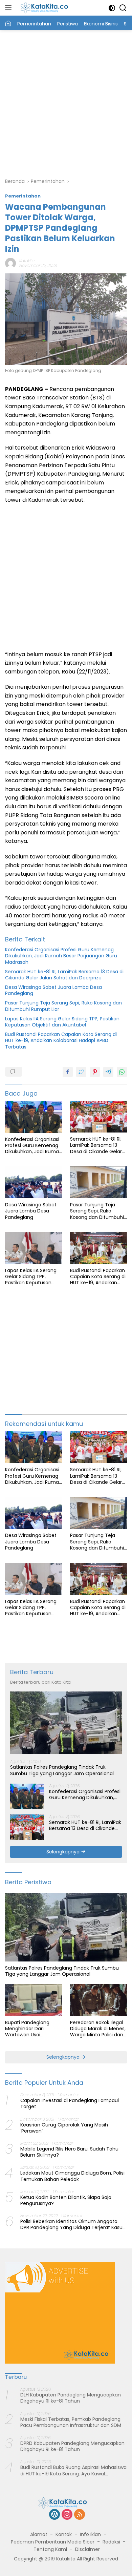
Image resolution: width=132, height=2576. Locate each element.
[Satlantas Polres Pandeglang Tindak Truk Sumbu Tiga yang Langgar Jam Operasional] (66, 1723)
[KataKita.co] (47, 8)
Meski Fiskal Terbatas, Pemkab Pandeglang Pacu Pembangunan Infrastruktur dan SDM (71, 2422)
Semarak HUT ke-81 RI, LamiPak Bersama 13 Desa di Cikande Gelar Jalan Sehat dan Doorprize (64, 975)
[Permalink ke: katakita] (10, 263)
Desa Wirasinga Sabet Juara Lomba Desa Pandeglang (53, 990)
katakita (27, 261)
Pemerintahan (23, 196)
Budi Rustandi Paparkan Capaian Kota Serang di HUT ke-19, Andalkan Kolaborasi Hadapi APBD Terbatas (61, 1041)
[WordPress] (54, 2515)
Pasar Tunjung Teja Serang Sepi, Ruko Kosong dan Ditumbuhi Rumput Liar (63, 1006)
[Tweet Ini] (81, 1072)
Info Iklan (90, 2534)
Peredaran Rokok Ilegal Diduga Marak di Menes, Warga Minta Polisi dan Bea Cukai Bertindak (98, 2029)
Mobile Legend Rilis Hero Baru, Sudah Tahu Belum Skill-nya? (69, 2152)
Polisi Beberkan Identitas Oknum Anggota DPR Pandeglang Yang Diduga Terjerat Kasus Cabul (73, 2224)
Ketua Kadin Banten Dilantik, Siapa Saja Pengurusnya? (66, 2200)
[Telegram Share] (108, 1072)
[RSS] (80, 2515)
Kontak (64, 2534)
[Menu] (10, 8)
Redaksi (111, 2542)
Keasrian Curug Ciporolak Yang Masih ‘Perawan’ (64, 2128)
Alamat (39, 2534)
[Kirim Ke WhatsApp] (122, 1072)
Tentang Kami (50, 2549)
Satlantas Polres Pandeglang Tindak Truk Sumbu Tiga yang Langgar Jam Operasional (62, 1770)
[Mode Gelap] (112, 8)
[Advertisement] (66, 103)
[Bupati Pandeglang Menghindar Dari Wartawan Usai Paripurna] (34, 2000)
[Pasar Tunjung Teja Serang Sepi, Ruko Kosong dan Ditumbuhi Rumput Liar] (98, 1182)
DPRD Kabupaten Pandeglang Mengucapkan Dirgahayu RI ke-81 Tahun (72, 2446)
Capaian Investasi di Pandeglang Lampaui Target (70, 2103)
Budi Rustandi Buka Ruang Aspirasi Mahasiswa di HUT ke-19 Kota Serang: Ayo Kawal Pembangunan (73, 2470)
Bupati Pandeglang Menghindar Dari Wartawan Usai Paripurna (27, 2029)
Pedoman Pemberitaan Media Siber (53, 2542)
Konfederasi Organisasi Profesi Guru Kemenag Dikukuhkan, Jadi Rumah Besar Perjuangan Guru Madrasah (61, 956)
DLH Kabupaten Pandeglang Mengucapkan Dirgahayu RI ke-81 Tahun (71, 2398)
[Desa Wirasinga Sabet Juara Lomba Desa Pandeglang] (34, 1182)
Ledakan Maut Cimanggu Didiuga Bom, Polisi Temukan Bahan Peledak (72, 2176)
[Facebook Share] (68, 1072)
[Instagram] (67, 2515)
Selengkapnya (64, 1852)
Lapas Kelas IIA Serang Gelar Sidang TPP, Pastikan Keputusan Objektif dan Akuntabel (62, 1022)
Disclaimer (87, 2549)
